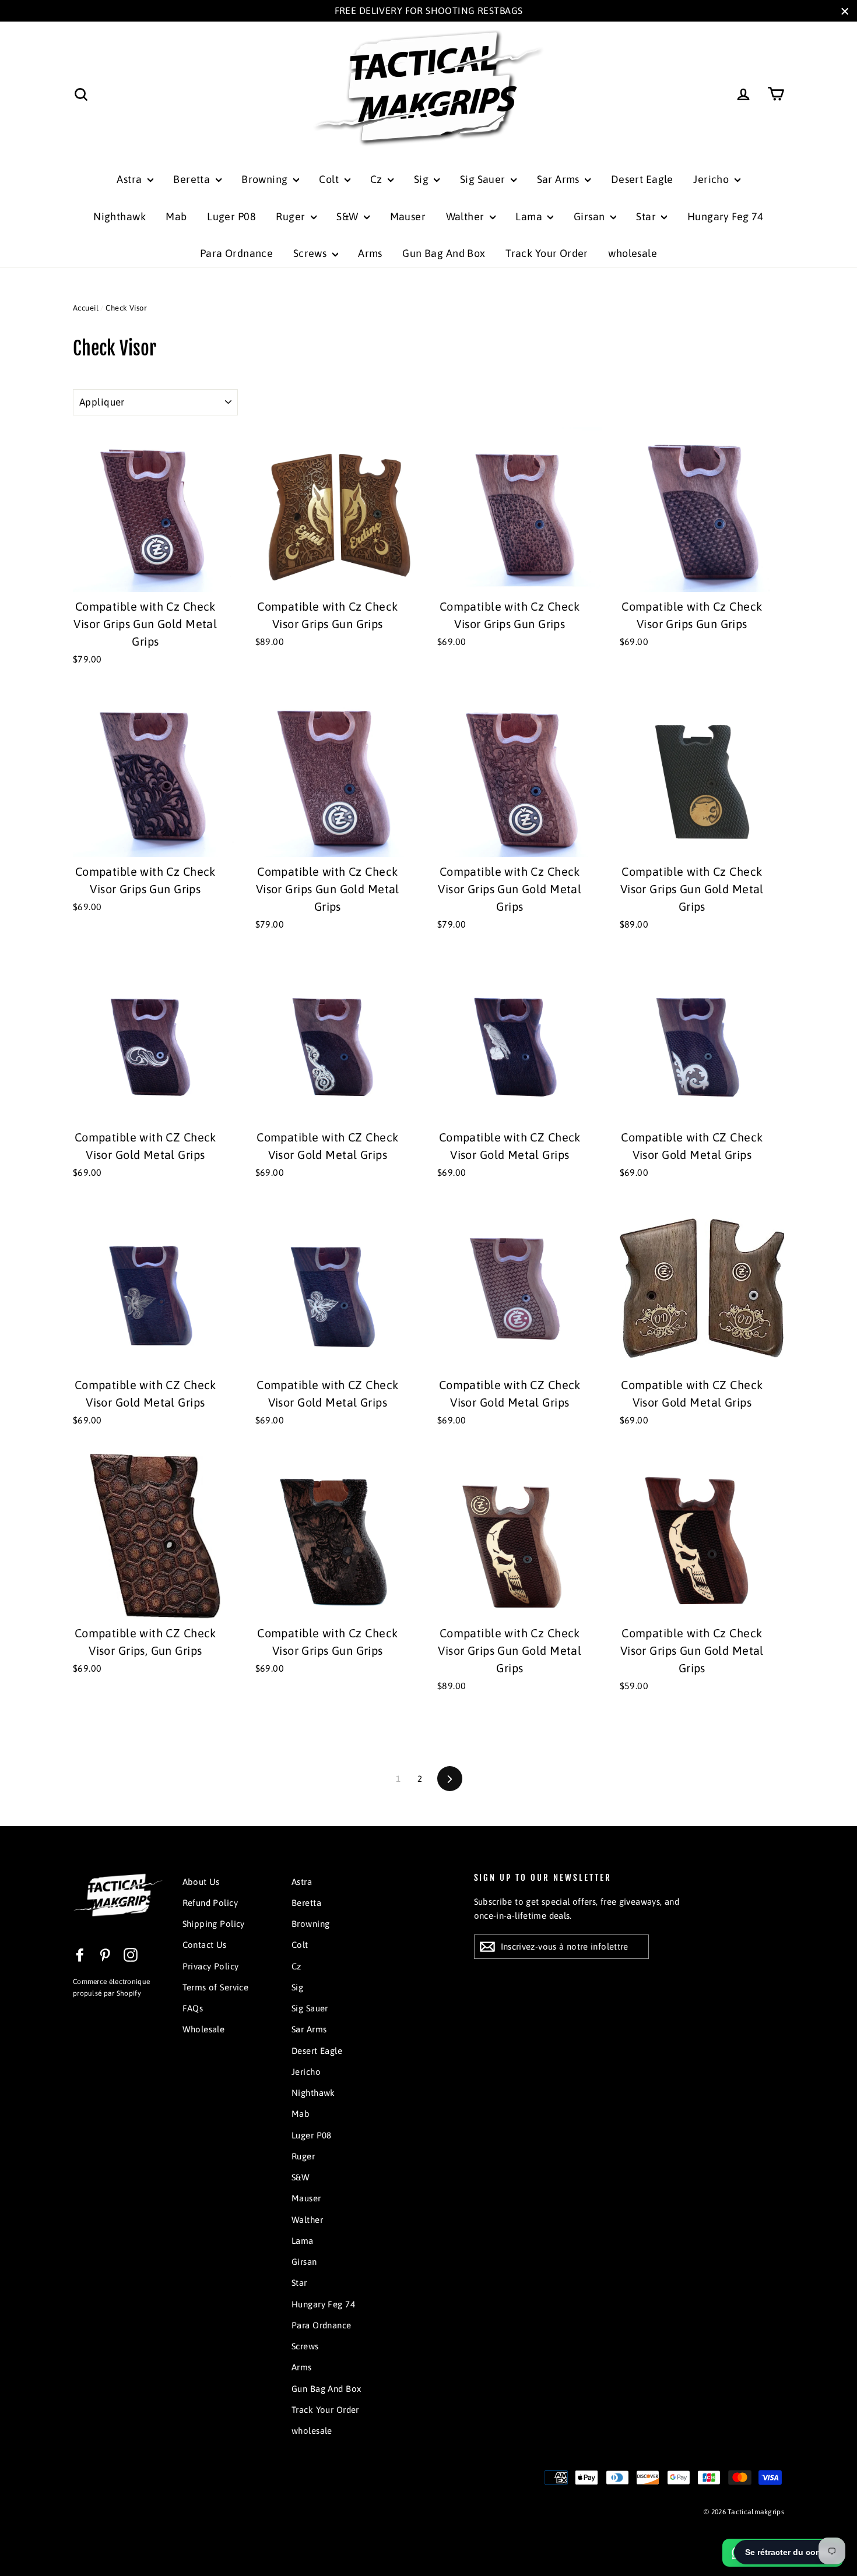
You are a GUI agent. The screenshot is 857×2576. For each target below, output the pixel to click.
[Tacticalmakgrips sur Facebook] (80, 1954)
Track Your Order (547, 253)
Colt (330, 179)
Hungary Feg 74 (726, 216)
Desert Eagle (642, 179)
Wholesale (204, 2029)
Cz (377, 179)
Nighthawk (120, 216)
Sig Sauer (484, 179)
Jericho (712, 179)
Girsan (591, 216)
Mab (176, 216)
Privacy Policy (211, 1966)
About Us (201, 1882)
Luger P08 (231, 216)
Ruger (292, 216)
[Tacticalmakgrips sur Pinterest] (105, 1954)
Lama (530, 216)
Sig (423, 179)
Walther (466, 216)
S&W (349, 216)
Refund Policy (210, 1903)
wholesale (633, 253)
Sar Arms (560, 179)
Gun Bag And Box (444, 253)
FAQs (193, 2008)
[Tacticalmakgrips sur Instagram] (131, 1954)
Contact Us (205, 1945)
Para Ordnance (237, 253)
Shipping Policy (214, 1924)
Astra (131, 179)
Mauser (408, 216)
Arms (370, 253)
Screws (311, 253)
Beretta (193, 179)
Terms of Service (216, 1987)
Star (647, 216)
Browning (266, 179)
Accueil (86, 308)
